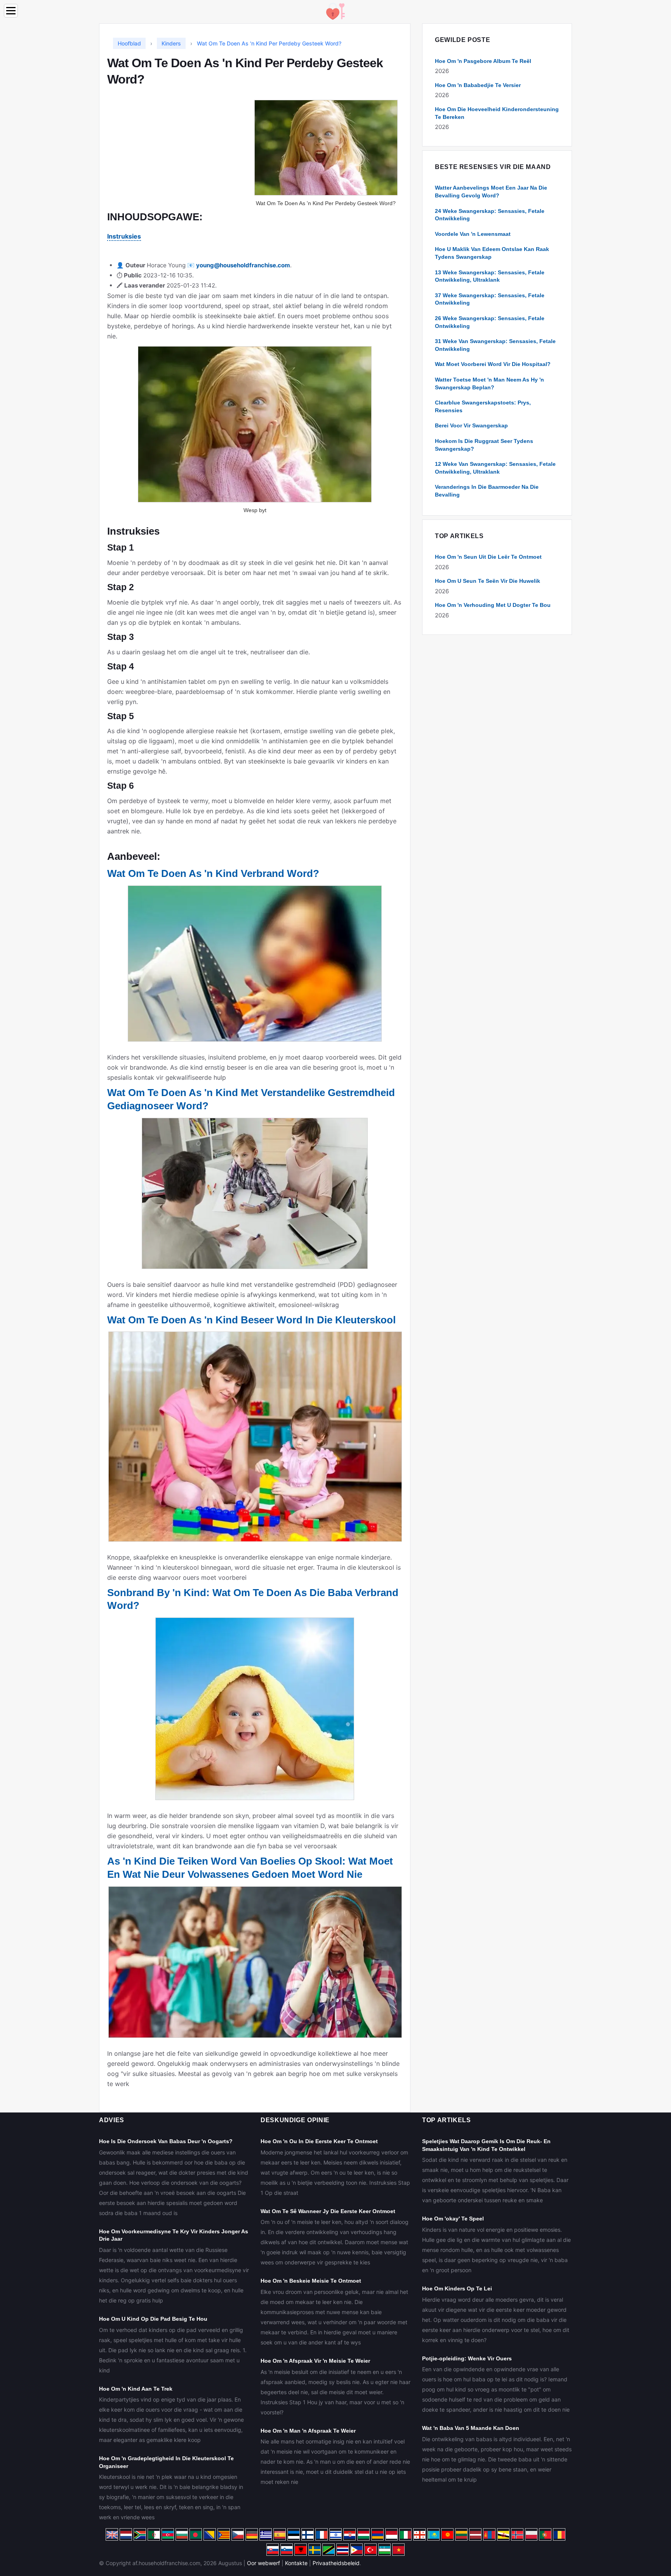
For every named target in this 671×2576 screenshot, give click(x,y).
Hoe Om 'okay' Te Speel (453, 2219)
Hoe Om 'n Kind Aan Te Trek (136, 2389)
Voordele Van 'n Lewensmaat (473, 234)
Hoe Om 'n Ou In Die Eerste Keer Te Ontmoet (319, 2141)
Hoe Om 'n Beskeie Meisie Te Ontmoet (311, 2281)
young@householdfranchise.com (243, 265)
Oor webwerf (263, 2563)
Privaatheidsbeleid (336, 2563)
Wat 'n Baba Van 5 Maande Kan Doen (471, 2428)
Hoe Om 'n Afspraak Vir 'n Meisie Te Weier (315, 2361)
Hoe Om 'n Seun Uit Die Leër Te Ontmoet (488, 557)
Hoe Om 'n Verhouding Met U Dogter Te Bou (493, 605)
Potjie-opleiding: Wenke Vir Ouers (467, 2358)
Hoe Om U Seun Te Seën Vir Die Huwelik (488, 581)
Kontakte (296, 2563)
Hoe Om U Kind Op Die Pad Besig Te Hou (153, 2319)
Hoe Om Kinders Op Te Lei (457, 2288)
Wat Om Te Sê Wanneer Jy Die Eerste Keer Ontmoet (328, 2211)
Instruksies (124, 236)
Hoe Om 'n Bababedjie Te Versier (478, 85)
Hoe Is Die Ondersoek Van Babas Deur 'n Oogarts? (166, 2141)
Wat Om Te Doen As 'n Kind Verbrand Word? (213, 873)
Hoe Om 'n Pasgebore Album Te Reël (483, 61)
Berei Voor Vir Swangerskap (471, 425)
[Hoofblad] (335, 11)
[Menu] (11, 11)
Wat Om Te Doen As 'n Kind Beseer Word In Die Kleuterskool (251, 1320)
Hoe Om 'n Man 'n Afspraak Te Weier (308, 2431)
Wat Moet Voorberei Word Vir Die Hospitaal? (493, 364)
